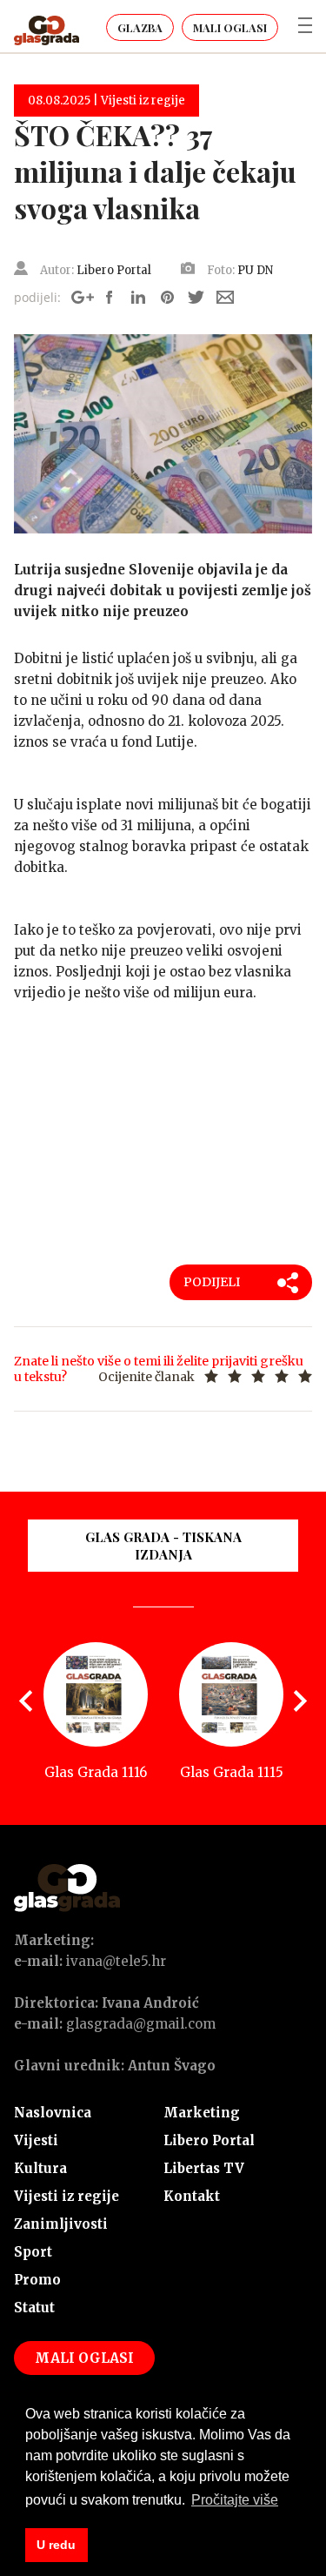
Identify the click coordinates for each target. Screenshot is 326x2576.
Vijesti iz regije (67, 2196)
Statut (34, 2308)
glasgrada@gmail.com (141, 2024)
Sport (33, 2252)
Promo (37, 2280)
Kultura (40, 2168)
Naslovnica (53, 2113)
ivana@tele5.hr (116, 1961)
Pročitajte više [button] (235, 2500)
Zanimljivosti (61, 2224)
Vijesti (36, 2140)
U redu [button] (56, 2545)
